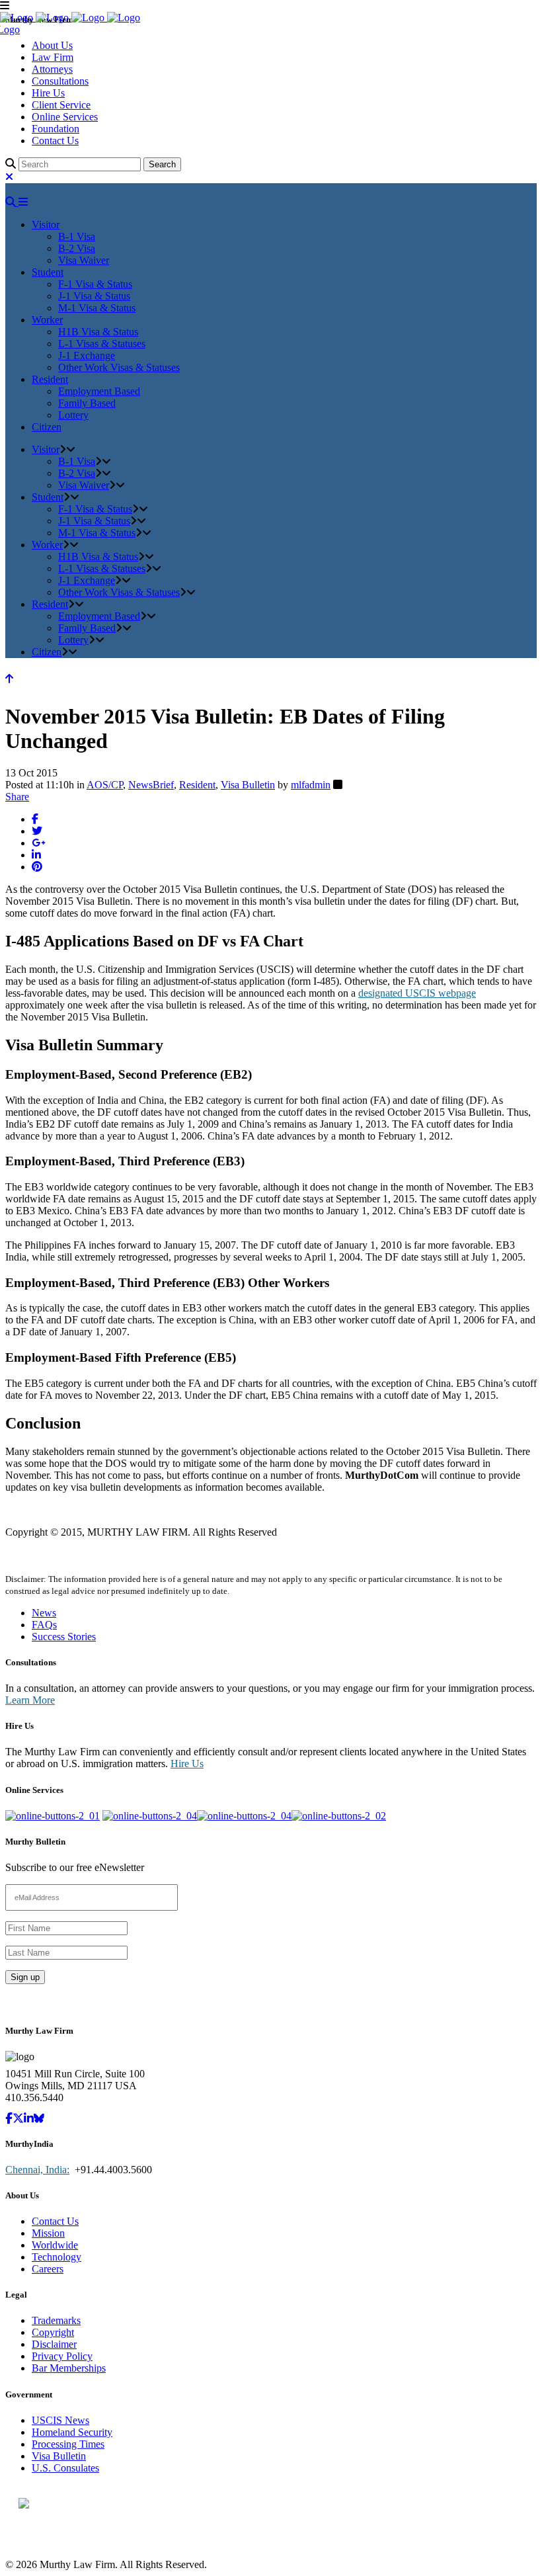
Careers (48, 2269)
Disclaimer (54, 2344)
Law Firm (53, 57)
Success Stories (64, 1637)
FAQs (44, 1625)
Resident (197, 785)
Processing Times (68, 2444)
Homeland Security (72, 2432)
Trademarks (56, 2320)
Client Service (61, 105)
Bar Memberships (69, 2368)
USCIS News (60, 2420)
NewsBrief (151, 785)
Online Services (65, 117)
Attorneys (52, 69)
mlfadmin (311, 785)
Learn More (30, 1700)
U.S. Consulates (65, 2468)
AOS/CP (105, 785)
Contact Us (55, 141)
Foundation (56, 129)
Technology (57, 2257)
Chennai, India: (37, 2170)
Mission (48, 2233)
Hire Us (48, 93)
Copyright (53, 2332)
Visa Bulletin (248, 785)
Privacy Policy (62, 2356)
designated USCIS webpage (417, 993)
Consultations (60, 81)
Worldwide (55, 2245)
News (44, 1613)
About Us (52, 45)
